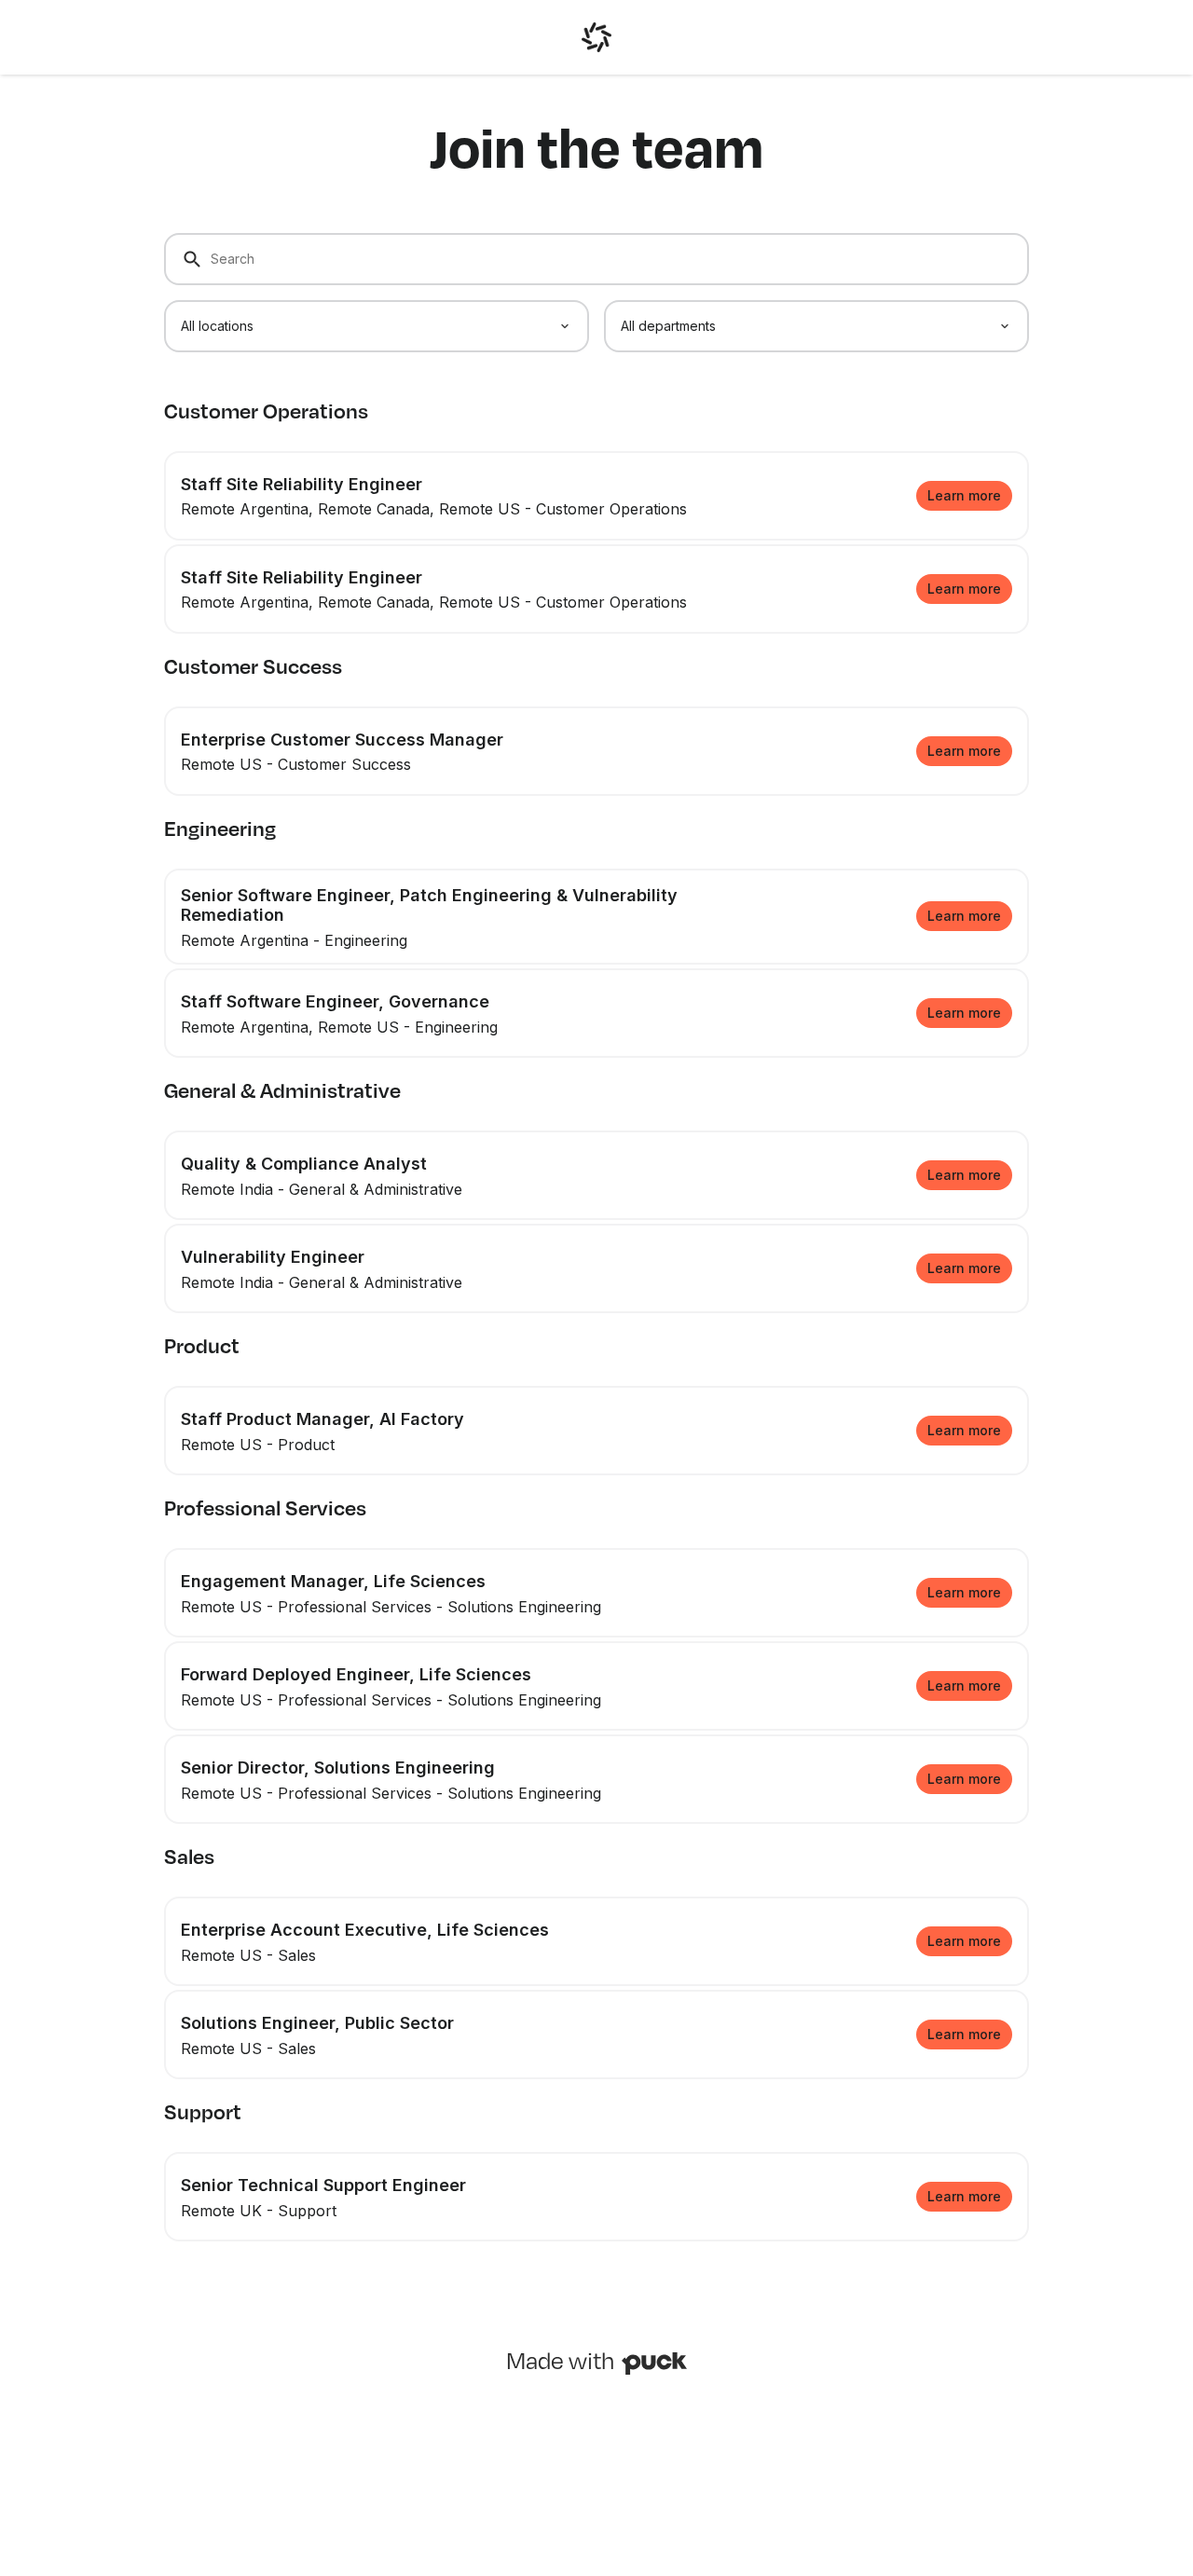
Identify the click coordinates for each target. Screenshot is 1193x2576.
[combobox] (377, 326)
